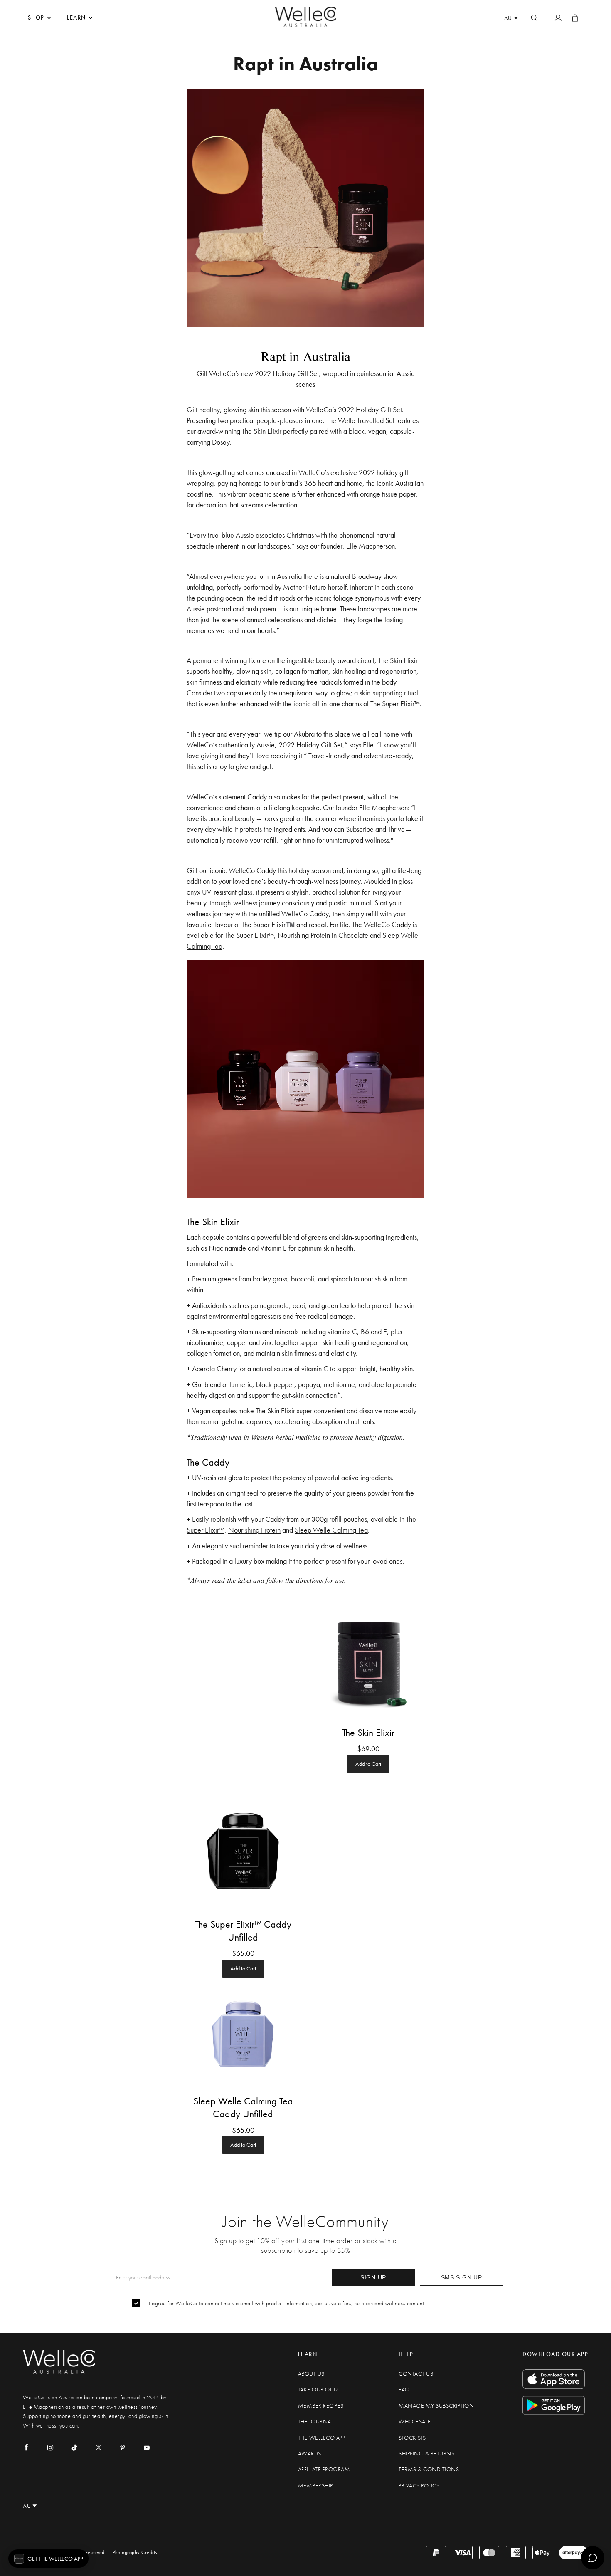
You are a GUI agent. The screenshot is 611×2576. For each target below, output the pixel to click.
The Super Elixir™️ (268, 924)
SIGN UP (373, 2277)
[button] (48, 2559)
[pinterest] (123, 2447)
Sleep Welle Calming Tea (331, 1530)
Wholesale (415, 2421)
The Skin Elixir (398, 660)
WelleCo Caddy (252, 870)
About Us (311, 2374)
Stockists (412, 2438)
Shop (36, 18)
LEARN (76, 18)
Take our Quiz (319, 2389)
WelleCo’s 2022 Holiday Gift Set (354, 409)
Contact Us (416, 2374)
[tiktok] (74, 2447)
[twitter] (99, 2447)
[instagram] (50, 2447)
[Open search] (534, 18)
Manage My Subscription (436, 2406)
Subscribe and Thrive (376, 829)
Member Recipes (321, 2406)
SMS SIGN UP (462, 2277)
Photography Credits (135, 2552)
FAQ (404, 2389)
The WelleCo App (322, 2438)
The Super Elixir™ (395, 703)
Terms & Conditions (429, 2469)
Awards (310, 2454)
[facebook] (26, 2447)
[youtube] (147, 2447)
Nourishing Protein (304, 935)
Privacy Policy (419, 2486)
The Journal (316, 2421)
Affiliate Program (324, 2469)
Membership (315, 2486)
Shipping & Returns (426, 2454)
